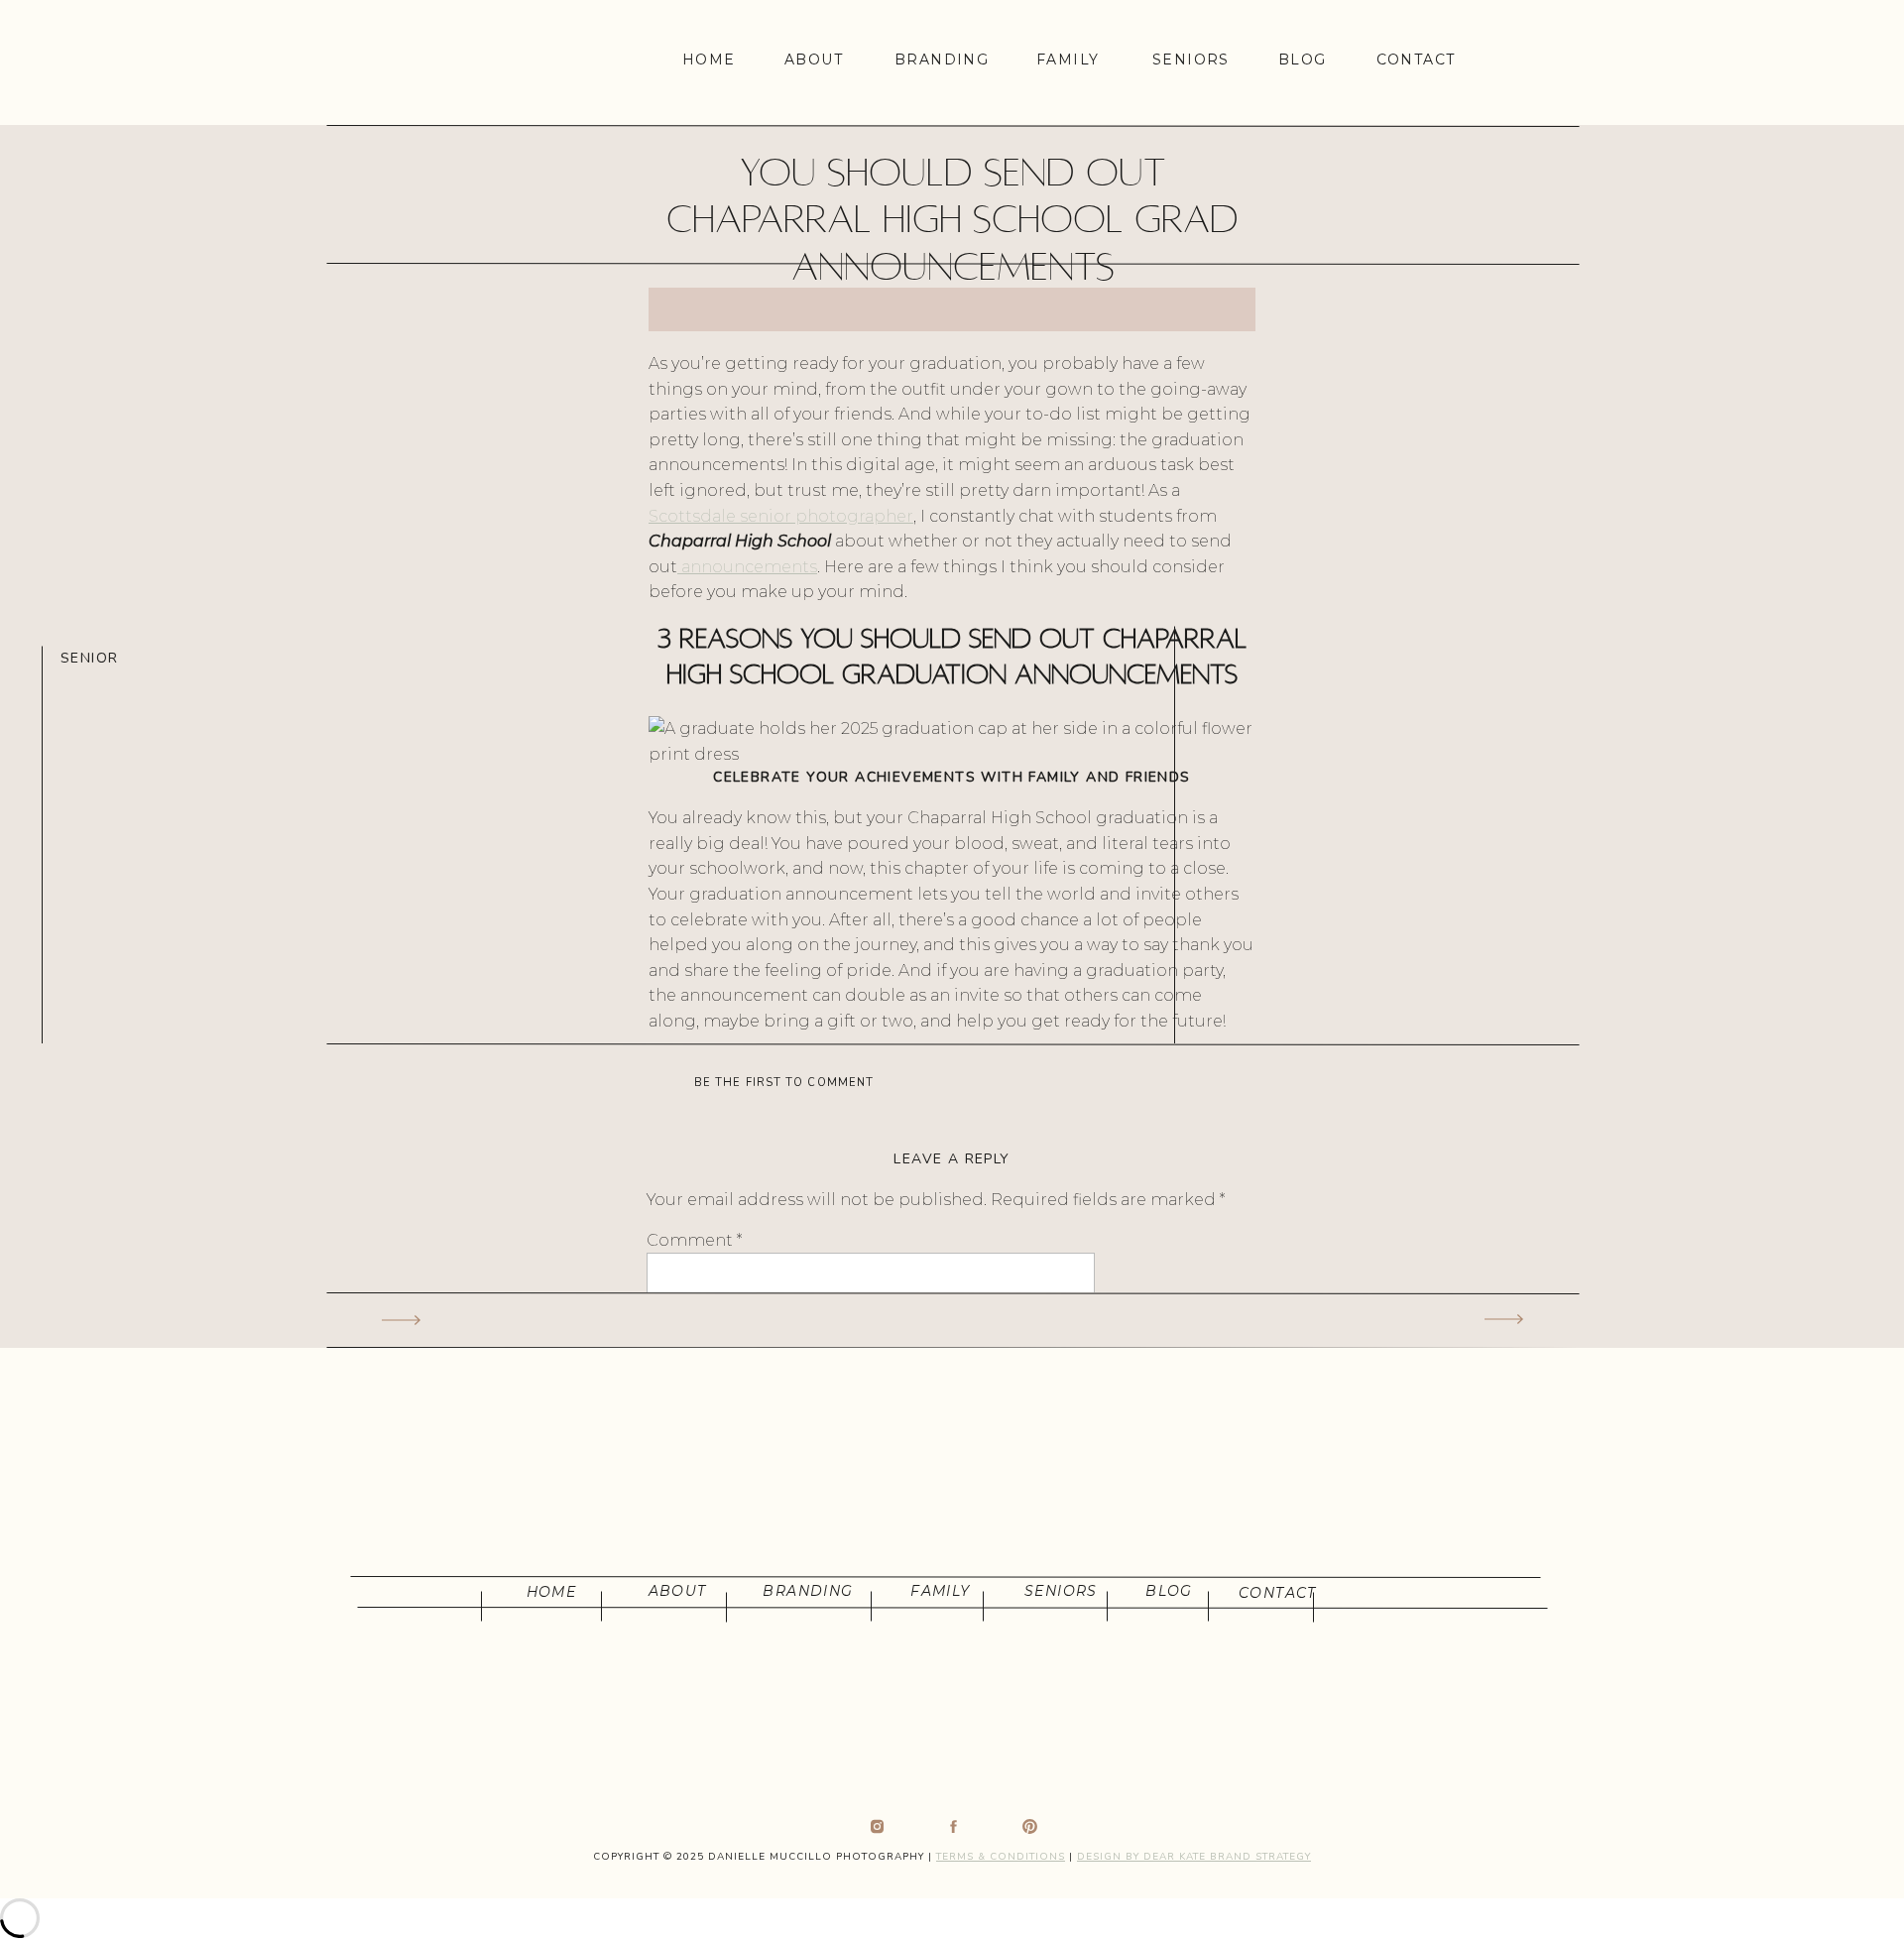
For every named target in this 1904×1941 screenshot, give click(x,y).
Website (680, 1626)
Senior (89, 658)
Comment (694, 1240)
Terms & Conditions (1001, 1857)
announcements (747, 567)
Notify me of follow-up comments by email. (825, 1808)
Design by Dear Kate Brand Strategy (1194, 1857)
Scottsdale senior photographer (781, 516)
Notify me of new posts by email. (779, 1873)
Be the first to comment (784, 1083)
